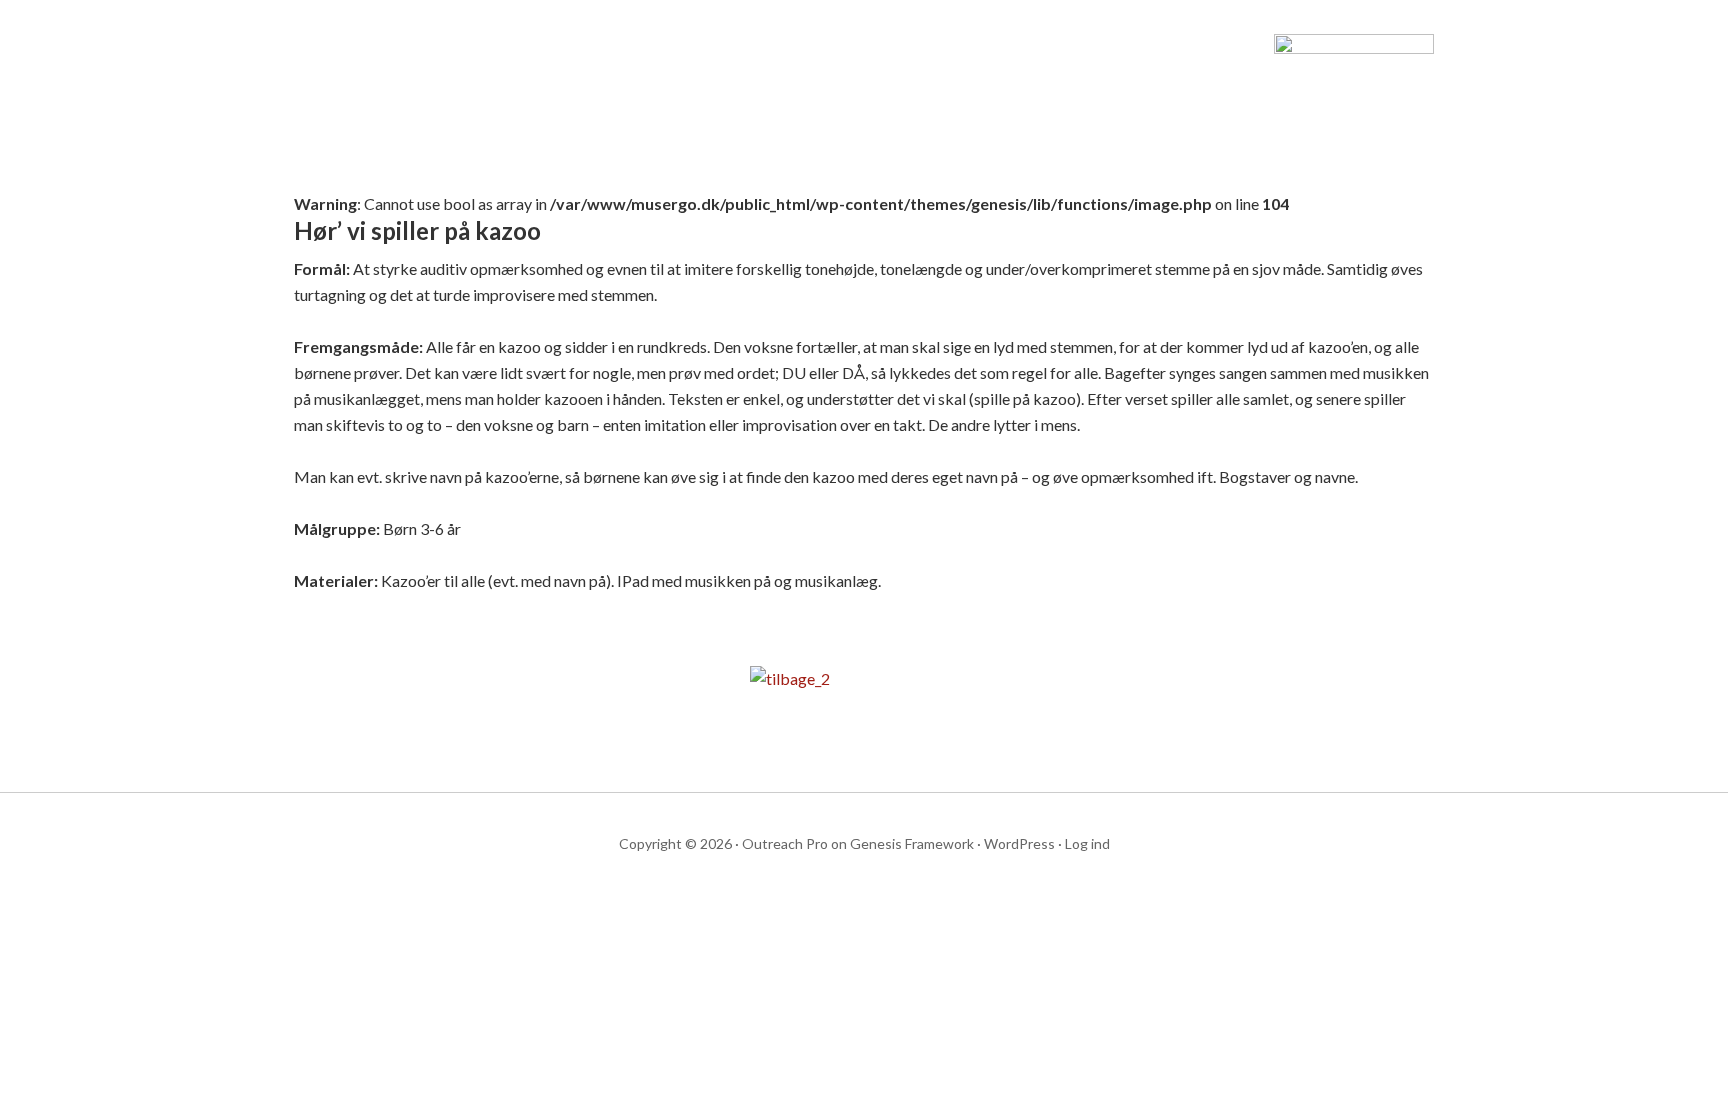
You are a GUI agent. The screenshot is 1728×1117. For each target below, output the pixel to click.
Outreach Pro (785, 843)
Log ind (1087, 843)
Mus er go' (464, 90)
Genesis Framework (912, 843)
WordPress (1019, 843)
